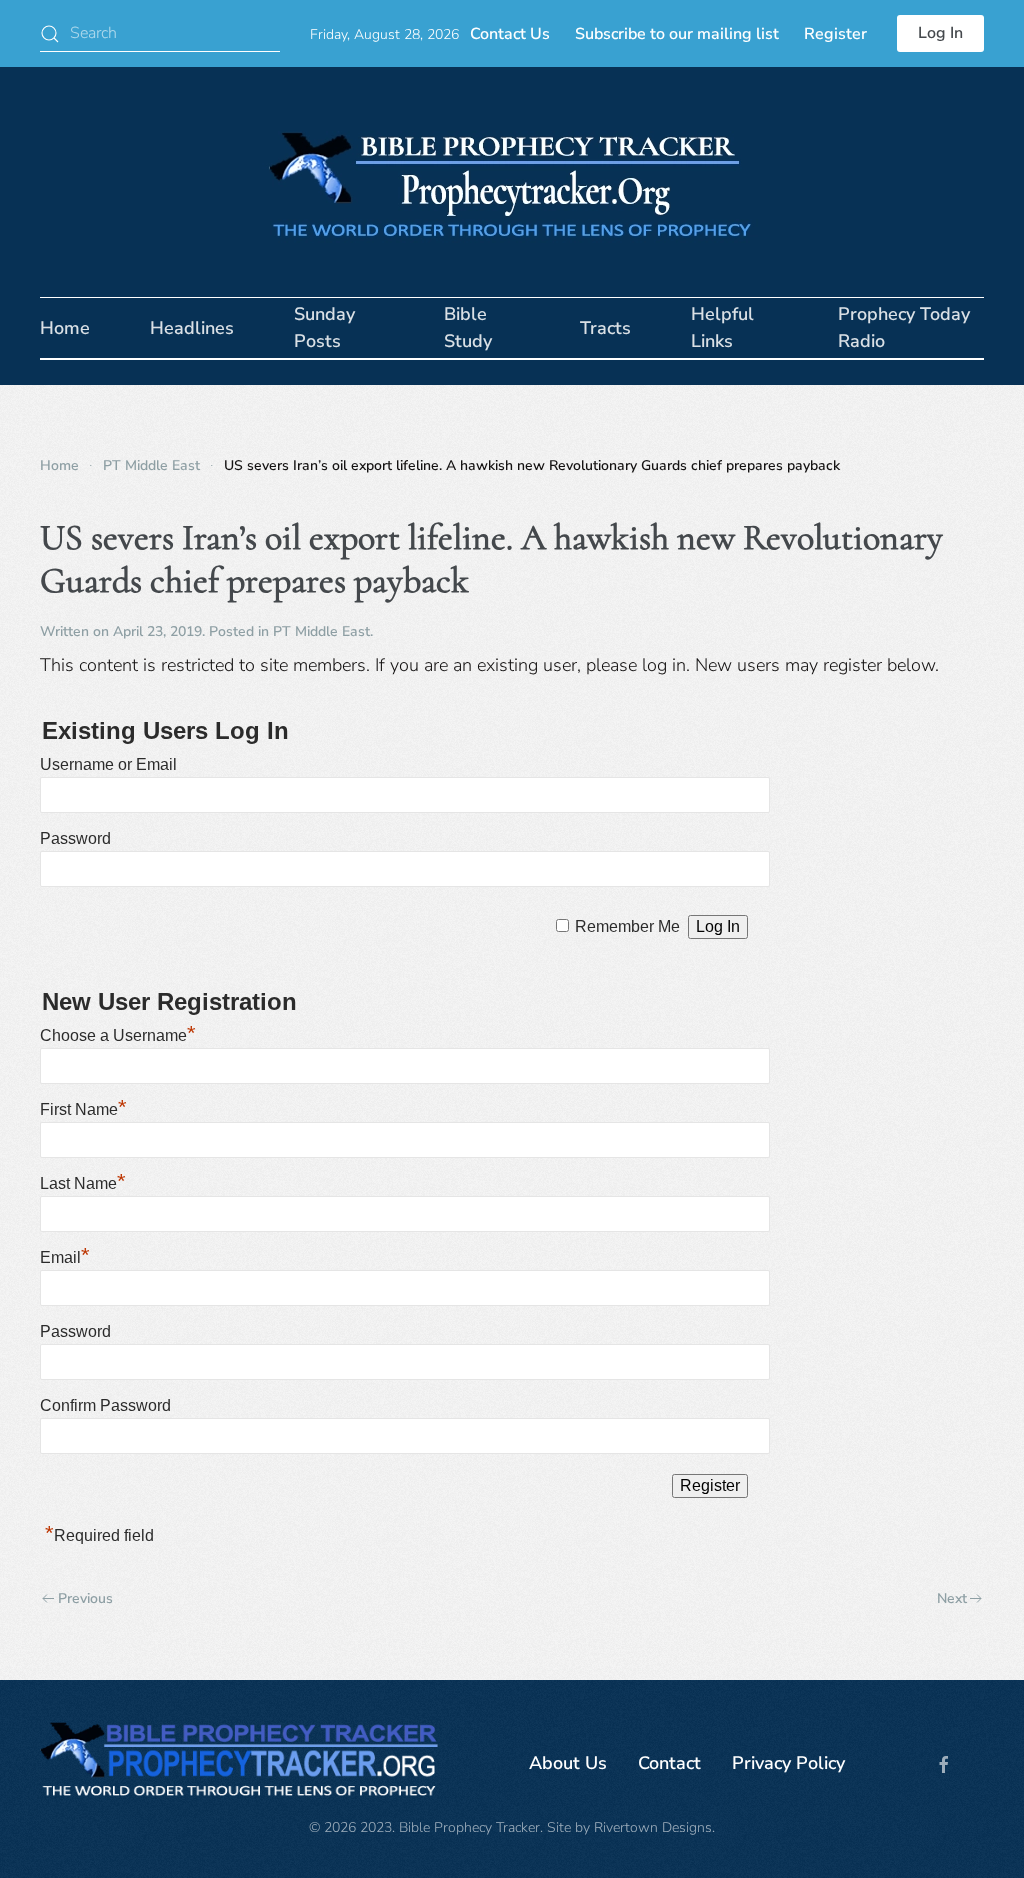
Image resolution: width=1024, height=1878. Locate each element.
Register (835, 34)
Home (65, 328)
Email (65, 1257)
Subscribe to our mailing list (677, 34)
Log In (940, 33)
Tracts (605, 328)
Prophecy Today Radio (904, 327)
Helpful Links (722, 327)
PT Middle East (321, 631)
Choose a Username (118, 1035)
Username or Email (108, 764)
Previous (85, 1598)
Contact (669, 1763)
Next (952, 1598)
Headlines (192, 328)
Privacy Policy (788, 1763)
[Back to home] (512, 182)
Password (75, 838)
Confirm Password (105, 1405)
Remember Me (627, 926)
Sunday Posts (324, 327)
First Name (83, 1109)
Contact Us (510, 34)
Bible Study (468, 327)
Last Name (83, 1183)
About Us (568, 1763)
